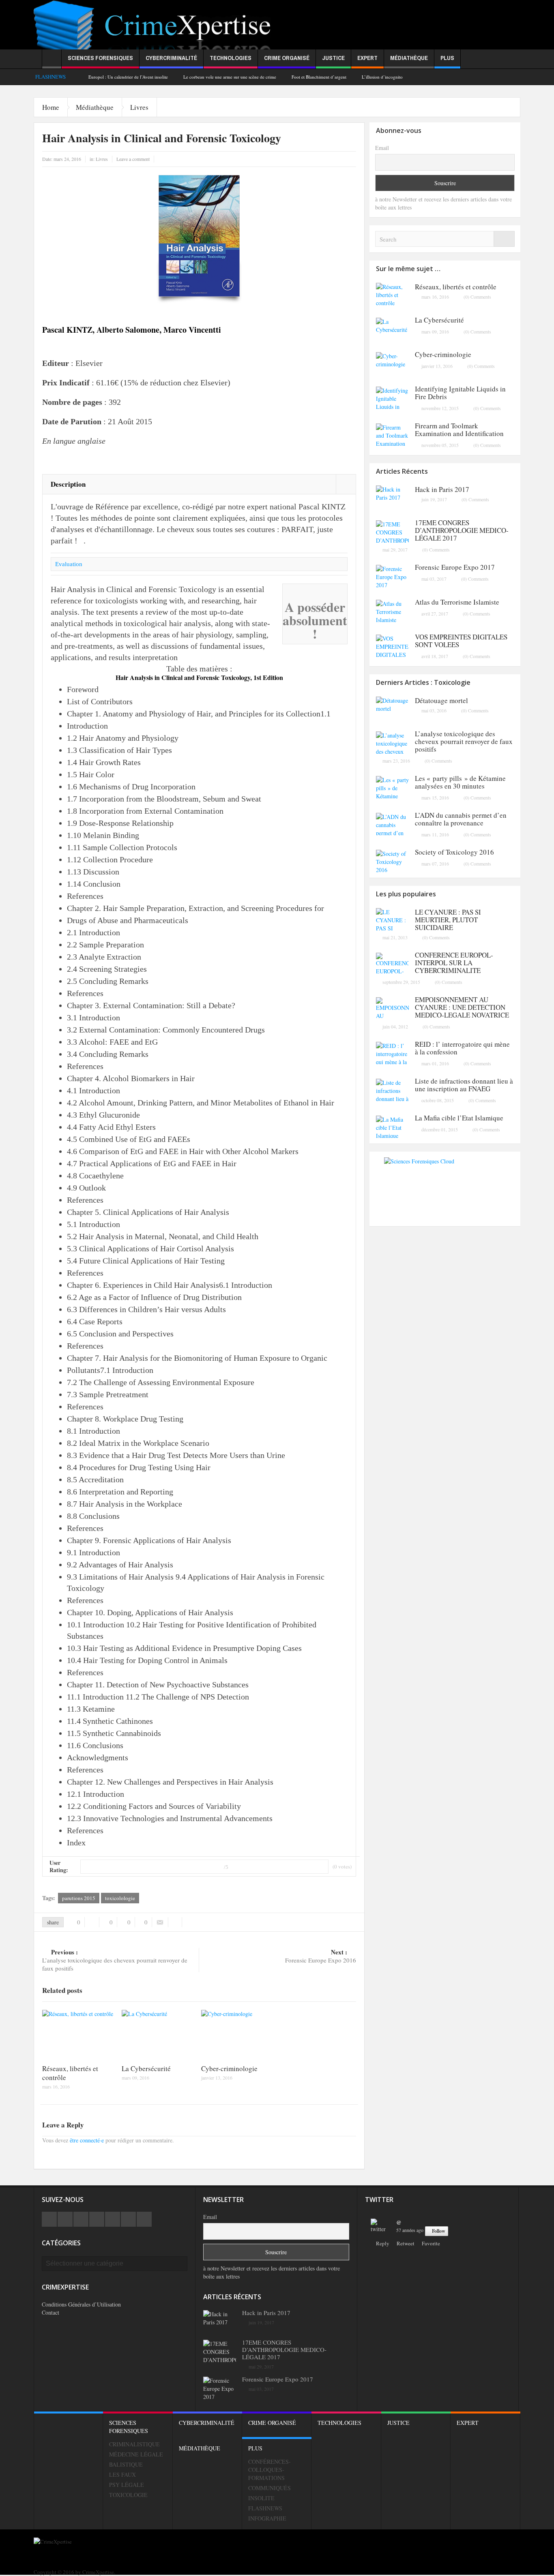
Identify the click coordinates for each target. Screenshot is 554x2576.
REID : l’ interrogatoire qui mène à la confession (462, 1048)
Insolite (261, 2498)
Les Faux (122, 2474)
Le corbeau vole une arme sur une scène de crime (230, 77)
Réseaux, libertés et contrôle (70, 2073)
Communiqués (269, 2488)
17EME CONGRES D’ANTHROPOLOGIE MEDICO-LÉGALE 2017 (462, 530)
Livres (139, 107)
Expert (367, 58)
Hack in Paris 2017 (442, 489)
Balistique (126, 2464)
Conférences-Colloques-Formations (269, 2470)
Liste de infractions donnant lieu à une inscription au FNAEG (464, 1085)
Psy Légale (127, 2485)
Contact (50, 2312)
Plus (447, 58)
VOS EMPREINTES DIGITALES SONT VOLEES (461, 641)
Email (382, 148)
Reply (383, 2243)
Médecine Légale (136, 2454)
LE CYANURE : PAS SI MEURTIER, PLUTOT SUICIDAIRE (448, 920)
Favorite (431, 2243)
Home (51, 107)
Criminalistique (134, 2444)
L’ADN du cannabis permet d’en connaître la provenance (461, 819)
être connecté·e (87, 2140)
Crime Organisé (287, 58)
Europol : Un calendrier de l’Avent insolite (128, 77)
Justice (333, 58)
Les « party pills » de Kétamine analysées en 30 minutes (460, 782)
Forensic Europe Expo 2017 (455, 567)
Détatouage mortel (441, 700)
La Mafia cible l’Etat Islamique (459, 1118)
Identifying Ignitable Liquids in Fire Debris (460, 393)
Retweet (406, 2243)
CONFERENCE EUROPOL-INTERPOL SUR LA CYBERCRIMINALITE (454, 963)
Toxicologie (128, 2495)
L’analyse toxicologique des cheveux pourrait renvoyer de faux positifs (115, 1960)
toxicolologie (120, 1898)
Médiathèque (409, 58)
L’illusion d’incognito (382, 77)
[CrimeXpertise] (155, 33)
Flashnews (265, 2508)
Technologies (231, 58)
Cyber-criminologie (229, 2068)
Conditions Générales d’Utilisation (81, 2304)
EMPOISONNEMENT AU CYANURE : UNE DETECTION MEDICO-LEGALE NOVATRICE (462, 1007)
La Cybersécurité (146, 2068)
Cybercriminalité (171, 58)
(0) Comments (477, 297)
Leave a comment (133, 159)
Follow (439, 2231)
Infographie (267, 2518)
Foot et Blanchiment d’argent (319, 77)
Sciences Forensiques (100, 58)
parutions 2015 (79, 1898)
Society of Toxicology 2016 (454, 852)
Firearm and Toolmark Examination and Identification (459, 430)
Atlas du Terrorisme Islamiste (457, 602)
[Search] (504, 239)
